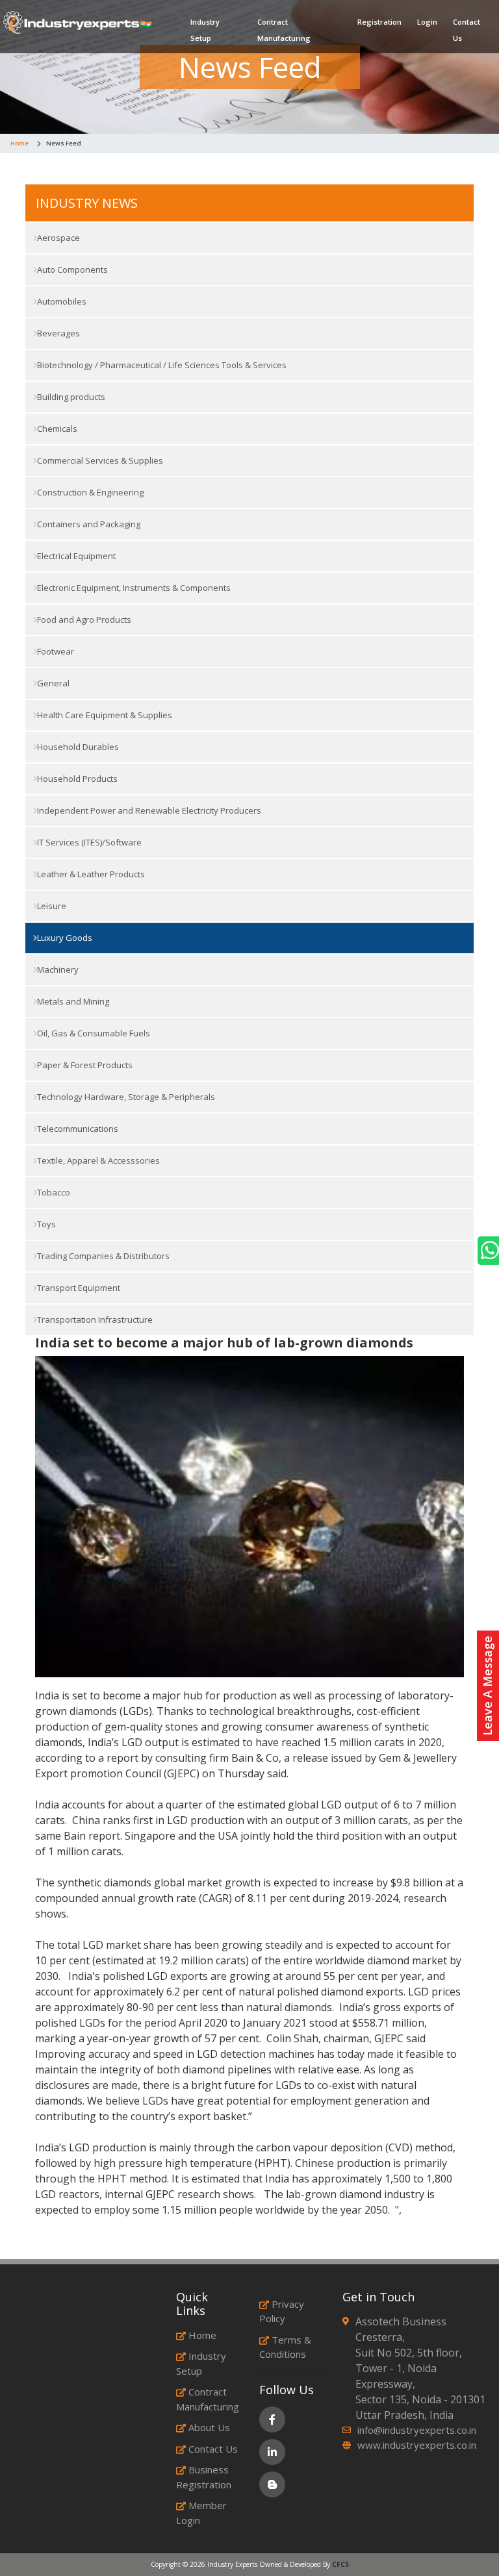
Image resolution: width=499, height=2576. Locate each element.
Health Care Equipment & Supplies (104, 715)
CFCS (340, 2564)
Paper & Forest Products (84, 1065)
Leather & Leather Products (90, 874)
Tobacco (53, 1192)
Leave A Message (487, 1686)
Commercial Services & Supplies (99, 460)
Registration (379, 22)
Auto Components (71, 269)
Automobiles (61, 301)
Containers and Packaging (88, 524)
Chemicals (56, 429)
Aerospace (58, 238)
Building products (70, 397)
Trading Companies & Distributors (102, 1256)
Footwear (55, 651)
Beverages (58, 333)
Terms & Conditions (285, 2347)
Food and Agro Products (83, 619)
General (52, 683)
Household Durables (77, 747)
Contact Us (467, 30)
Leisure (51, 906)
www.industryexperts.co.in (417, 2445)
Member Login (201, 2513)
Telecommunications (77, 1129)
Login (427, 22)
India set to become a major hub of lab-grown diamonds (224, 1343)
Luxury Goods (64, 938)
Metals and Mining (72, 1001)
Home (19, 143)
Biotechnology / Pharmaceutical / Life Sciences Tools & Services (161, 365)
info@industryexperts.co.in (417, 2430)
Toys (45, 1224)
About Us (209, 2427)
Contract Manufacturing (284, 30)
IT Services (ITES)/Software (88, 842)
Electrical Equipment (75, 556)
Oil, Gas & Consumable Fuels (93, 1033)
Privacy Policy (282, 2311)
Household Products (76, 779)
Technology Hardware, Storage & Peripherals (125, 1097)
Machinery (57, 969)
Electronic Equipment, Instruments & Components (133, 588)
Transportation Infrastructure (94, 1319)
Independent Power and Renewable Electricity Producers (148, 810)
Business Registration (204, 2477)
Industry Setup (205, 30)
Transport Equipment (78, 1288)
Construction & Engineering (89, 492)
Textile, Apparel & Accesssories (97, 1160)
